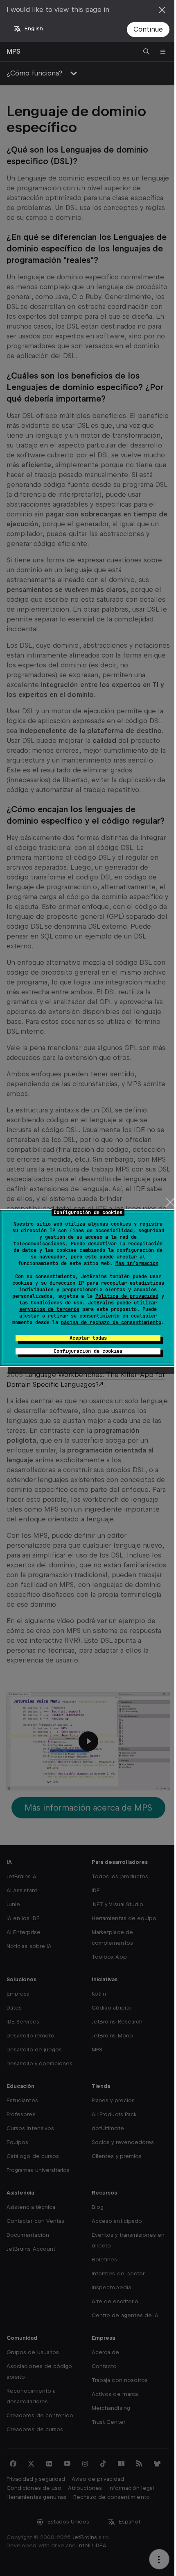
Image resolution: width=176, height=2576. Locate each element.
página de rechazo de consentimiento (111, 1322)
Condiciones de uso (56, 1303)
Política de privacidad (127, 1296)
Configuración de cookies (88, 1351)
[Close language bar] (162, 10)
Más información (137, 1263)
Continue (148, 29)
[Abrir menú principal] (163, 52)
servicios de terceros (49, 1309)
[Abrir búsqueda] (147, 52)
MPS (14, 51)
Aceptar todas (88, 1338)
